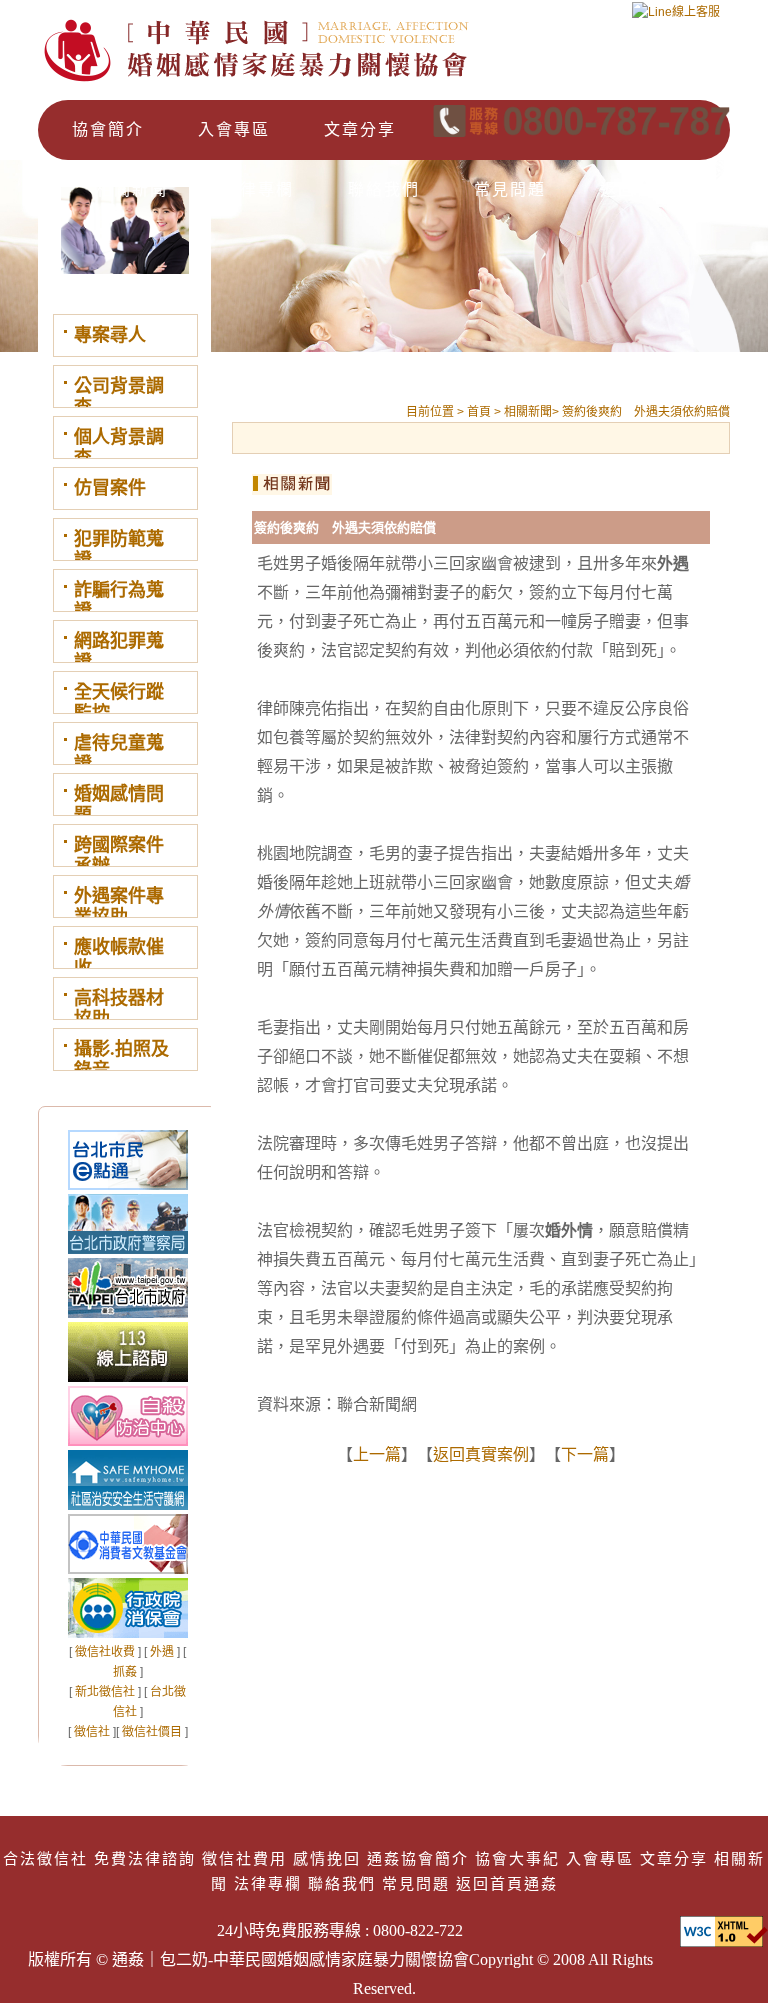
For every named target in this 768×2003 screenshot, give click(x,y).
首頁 (480, 412)
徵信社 (92, 1732)
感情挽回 (327, 1858)
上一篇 (377, 1454)
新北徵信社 (105, 1692)
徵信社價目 (152, 1732)
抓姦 (125, 1672)
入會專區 (234, 129)
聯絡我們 (384, 189)
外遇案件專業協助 (119, 906)
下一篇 (585, 1454)
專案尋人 (110, 335)
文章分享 (360, 129)
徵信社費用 (244, 1858)
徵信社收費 (105, 1652)
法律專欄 (258, 189)
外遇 (162, 1652)
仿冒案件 (110, 488)
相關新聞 (132, 189)
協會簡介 (108, 129)
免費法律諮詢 (145, 1858)
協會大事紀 (517, 1858)
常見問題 (510, 189)
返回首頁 (636, 189)
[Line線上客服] (676, 18)
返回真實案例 (481, 1454)
